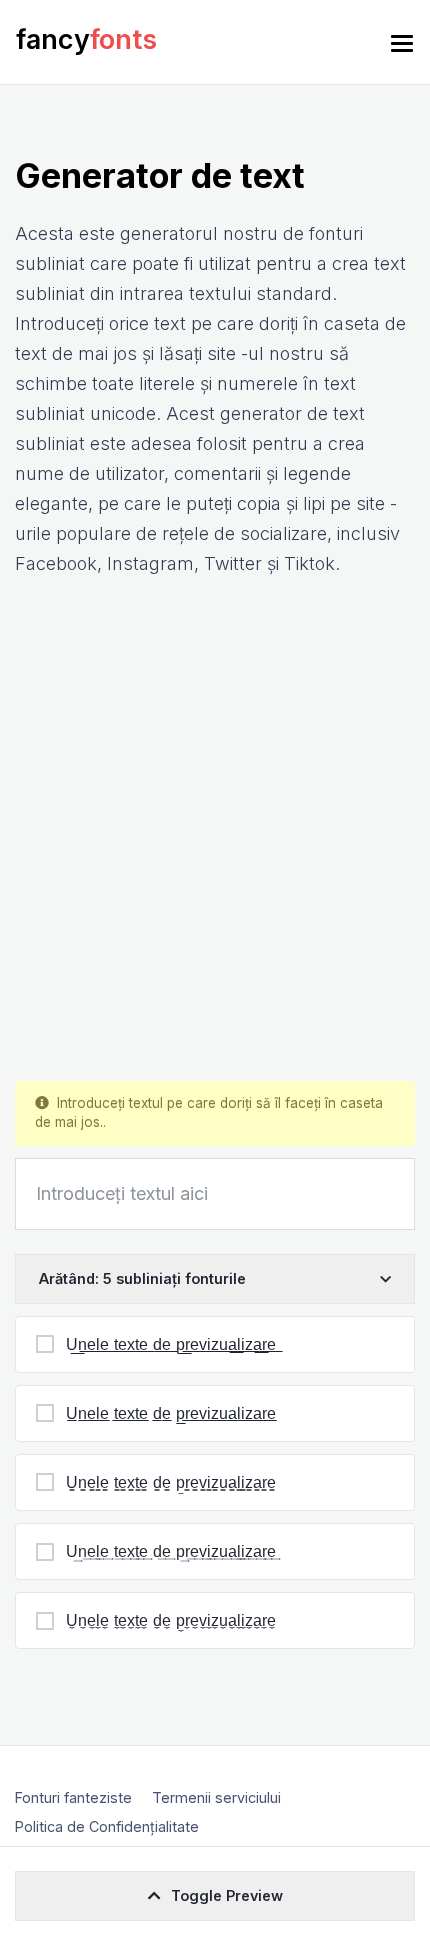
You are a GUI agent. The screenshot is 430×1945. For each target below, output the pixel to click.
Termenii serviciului (216, 1797)
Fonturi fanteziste (73, 1797)
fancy (86, 39)
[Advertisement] (215, 830)
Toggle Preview (227, 1895)
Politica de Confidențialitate (107, 1826)
